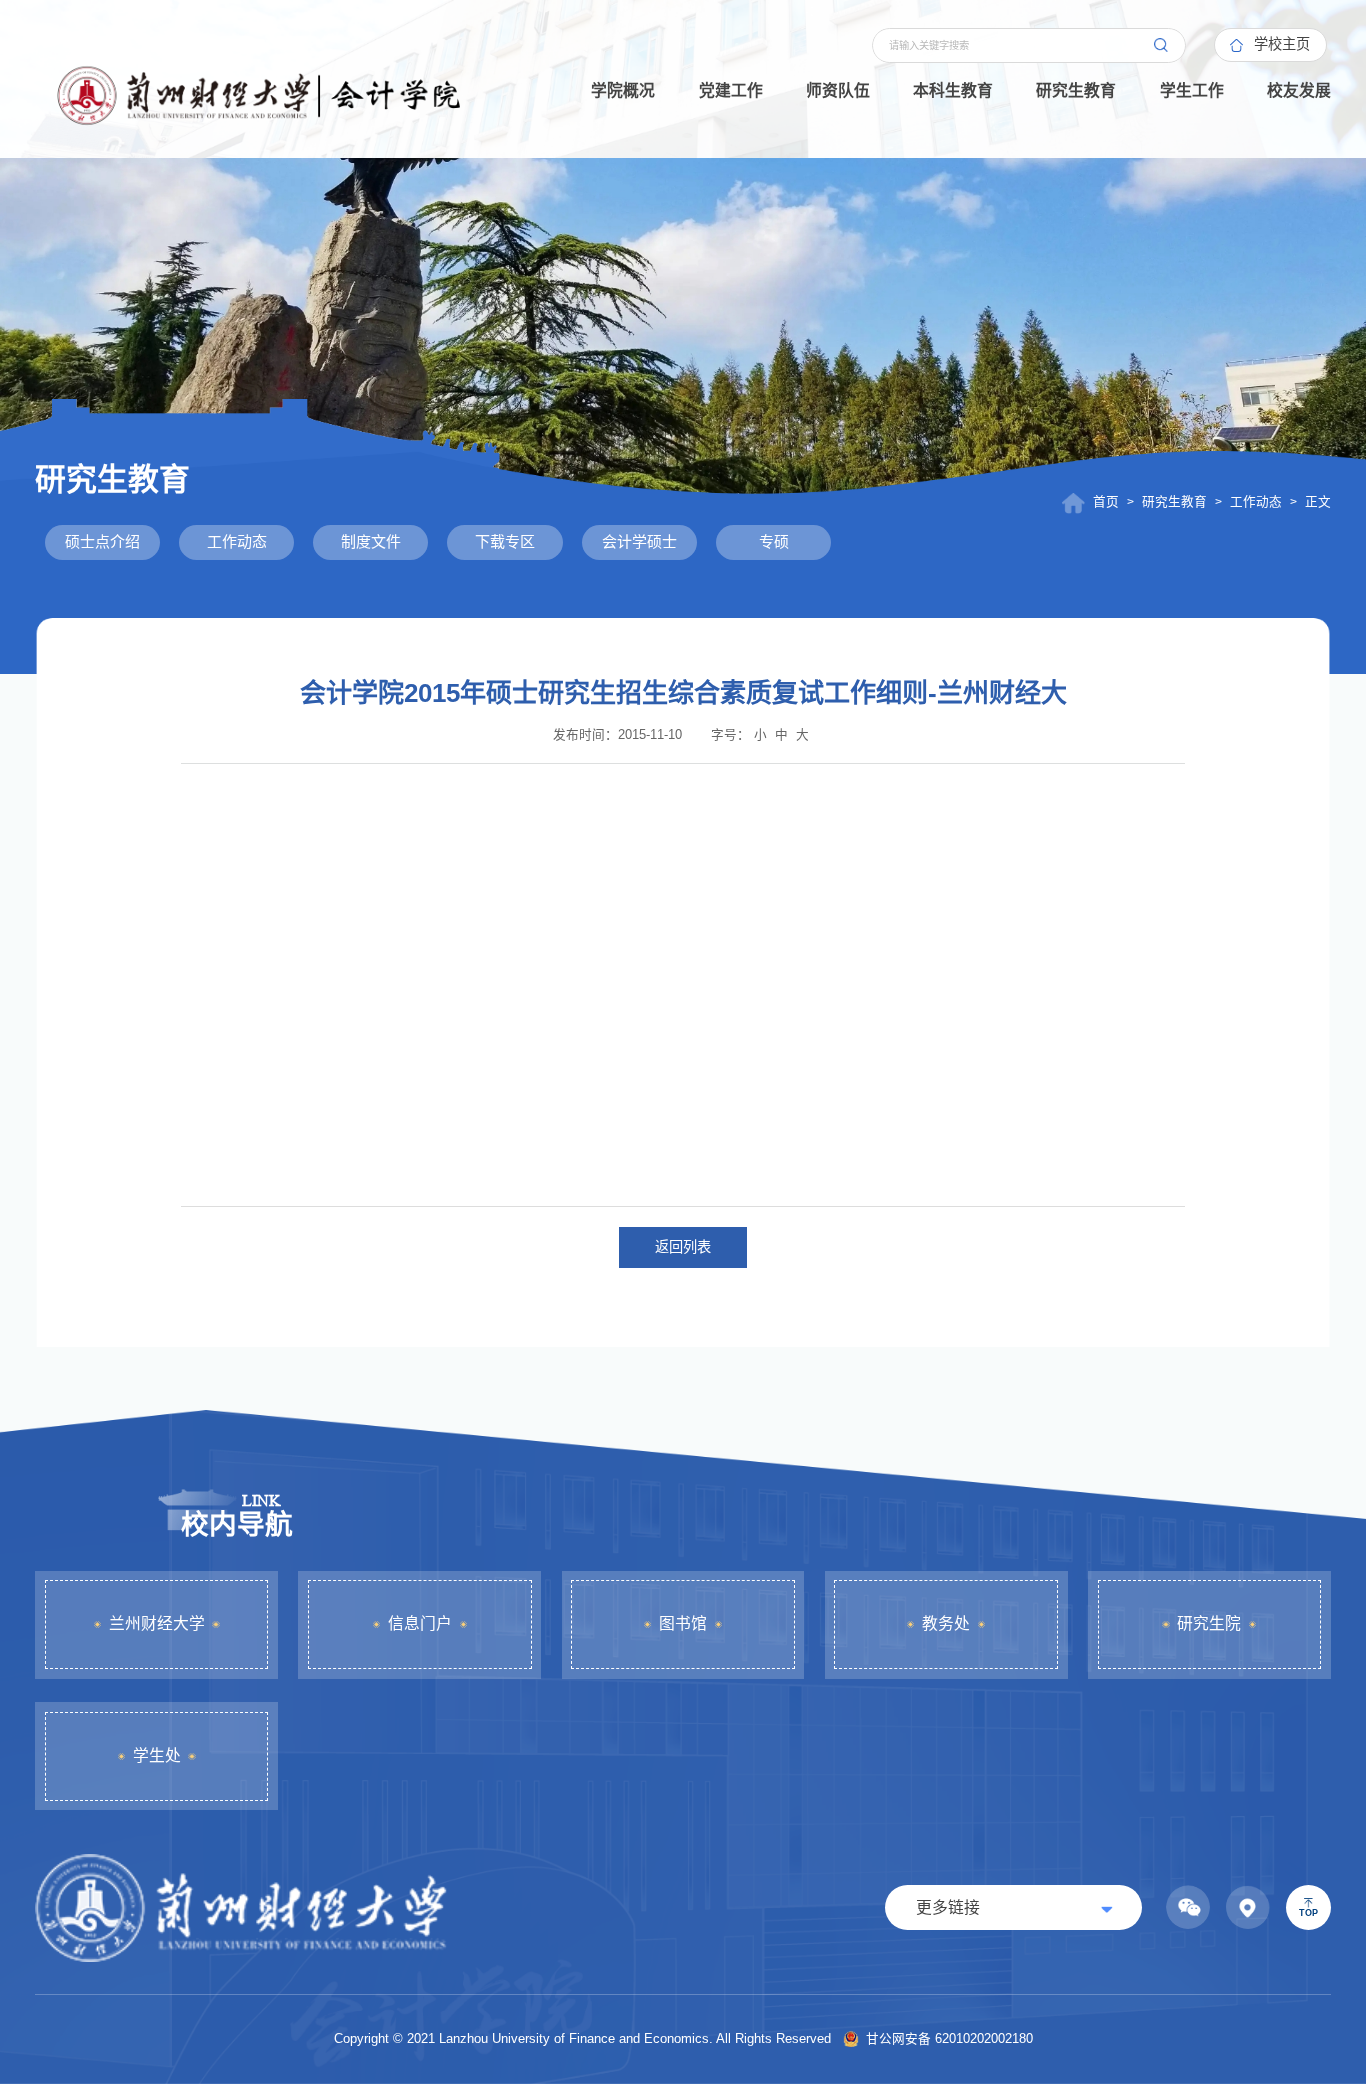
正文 (1318, 502)
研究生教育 (1076, 90)
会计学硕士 (639, 541)
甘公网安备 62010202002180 (947, 2039)
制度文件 (371, 541)
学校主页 (1282, 44)
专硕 (774, 541)
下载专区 (505, 541)
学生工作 (1192, 90)
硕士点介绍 (102, 541)
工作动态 (1256, 502)
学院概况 (623, 90)
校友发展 (1299, 90)
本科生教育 (953, 90)
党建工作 (731, 90)
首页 (1106, 502)
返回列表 (683, 1247)
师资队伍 (838, 90)
